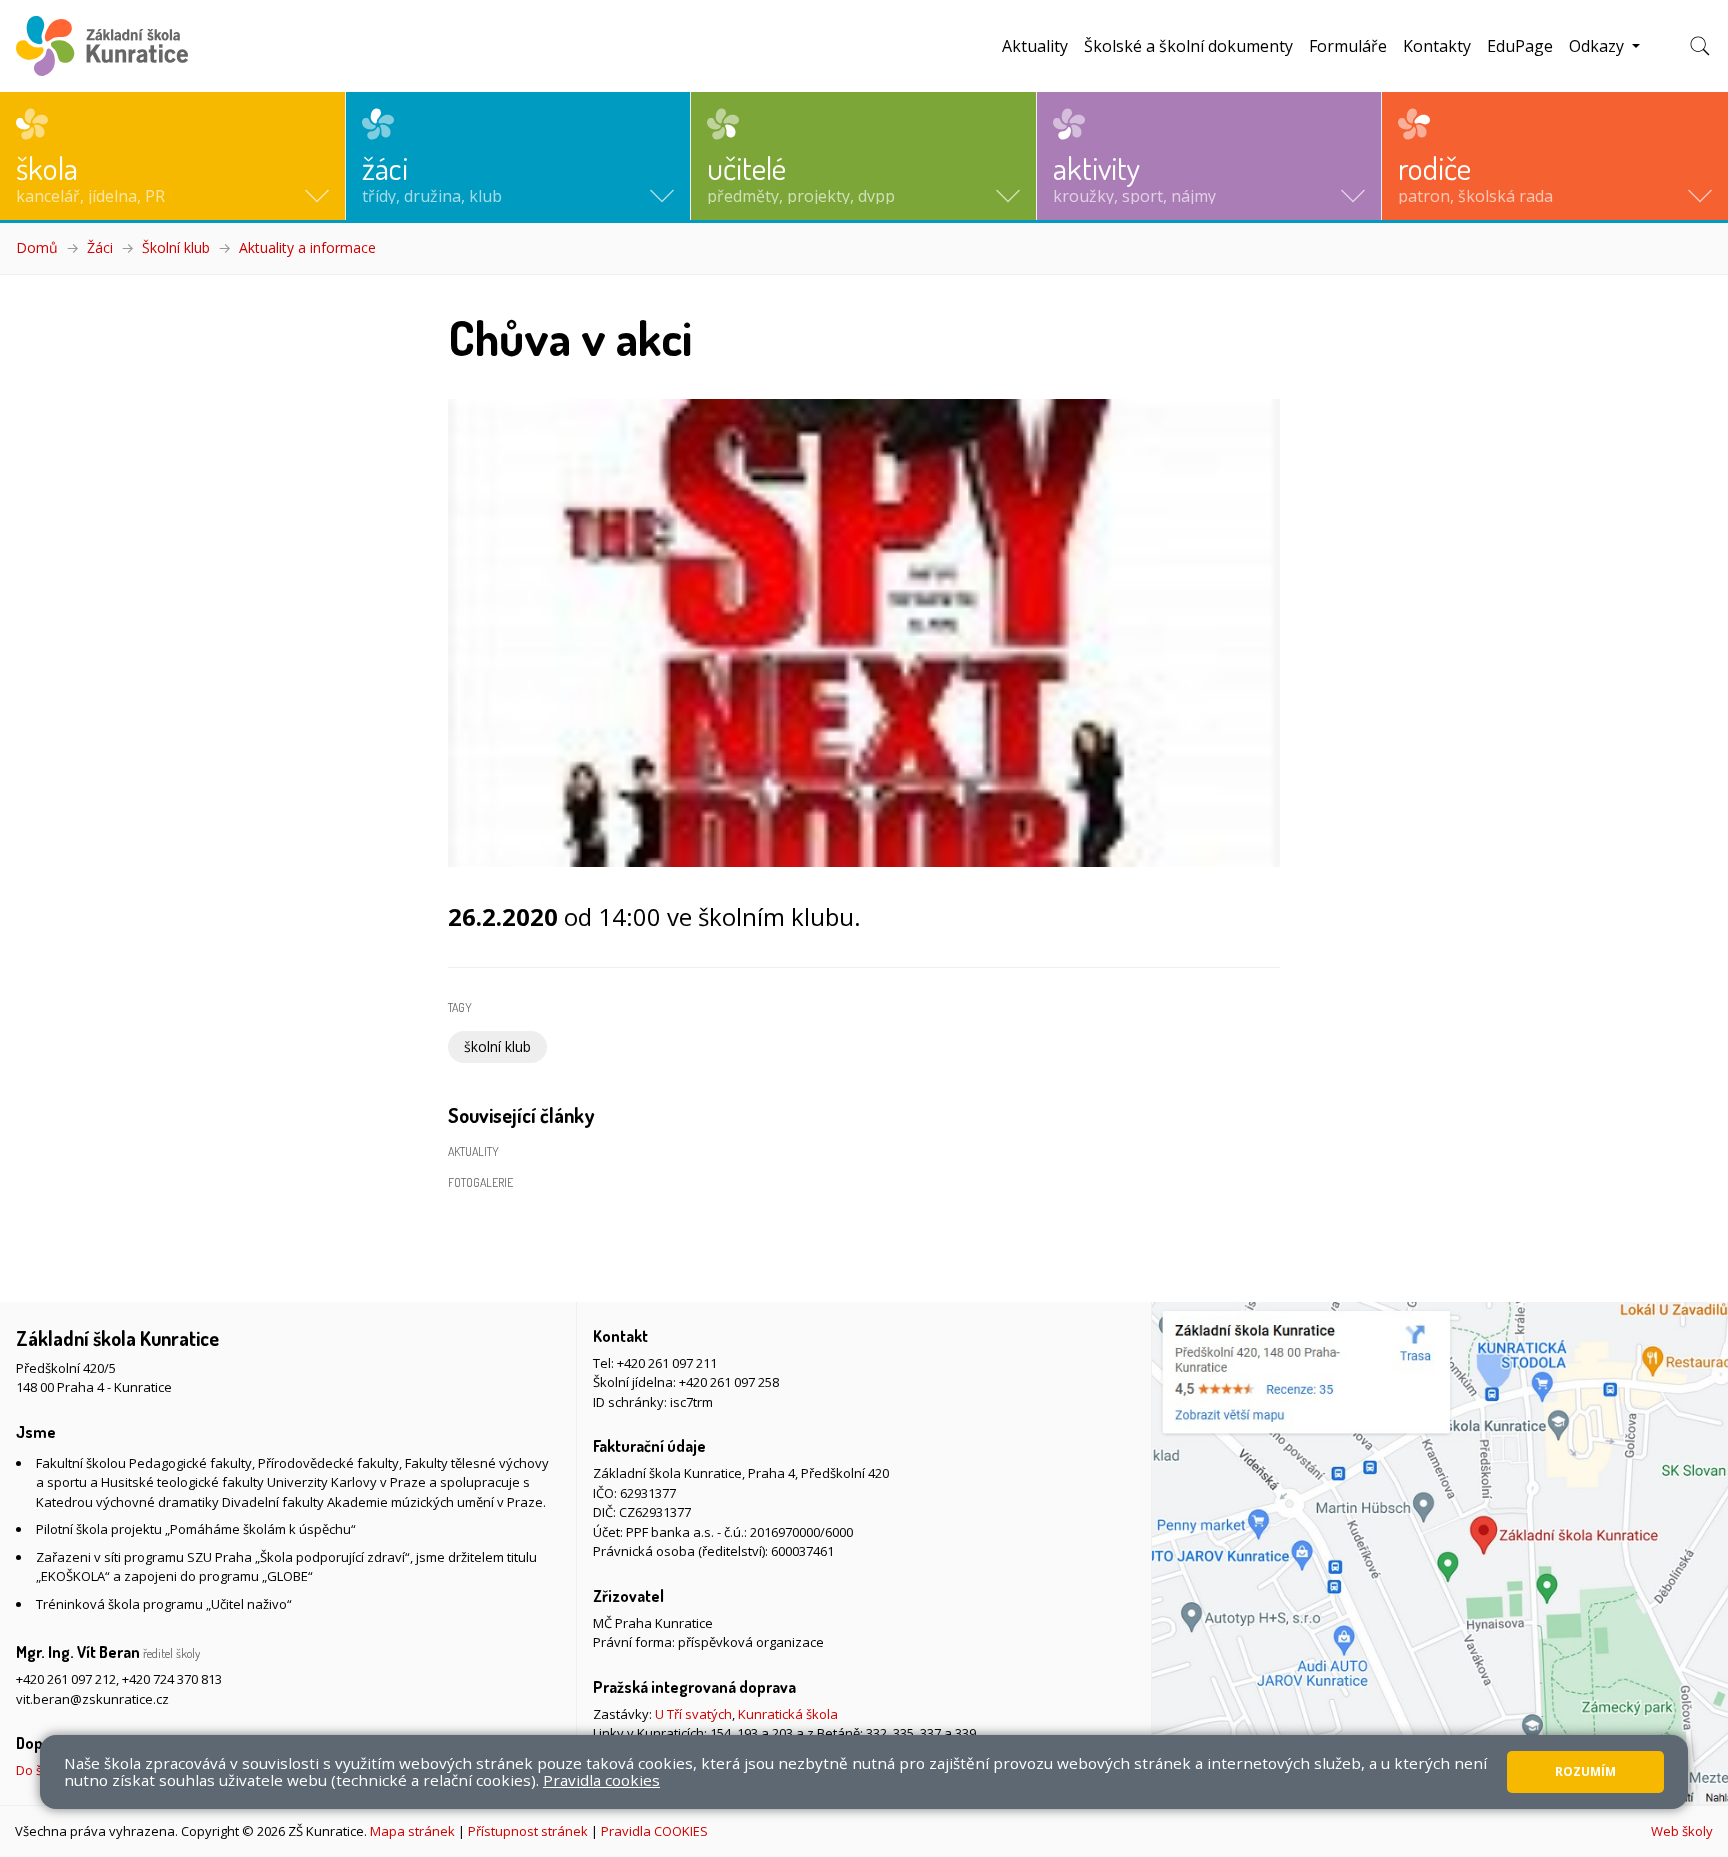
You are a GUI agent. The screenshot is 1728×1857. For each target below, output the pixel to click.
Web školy (1682, 1831)
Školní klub (176, 247)
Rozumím (1585, 1771)
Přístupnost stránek (528, 1831)
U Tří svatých (693, 1714)
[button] (172, 156)
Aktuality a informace (307, 247)
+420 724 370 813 (172, 1679)
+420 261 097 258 (729, 1382)
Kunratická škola (788, 1714)
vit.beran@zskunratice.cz (92, 1699)
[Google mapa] (1440, 1553)
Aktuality (1035, 46)
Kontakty (1437, 46)
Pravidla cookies (601, 1780)
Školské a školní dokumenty (1188, 46)
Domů (37, 247)
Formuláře (1348, 46)
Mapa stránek (412, 1831)
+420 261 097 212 (66, 1679)
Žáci (100, 247)
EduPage (1520, 46)
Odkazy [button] (1598, 46)
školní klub (497, 1046)
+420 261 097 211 (667, 1363)
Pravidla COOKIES (654, 1831)
